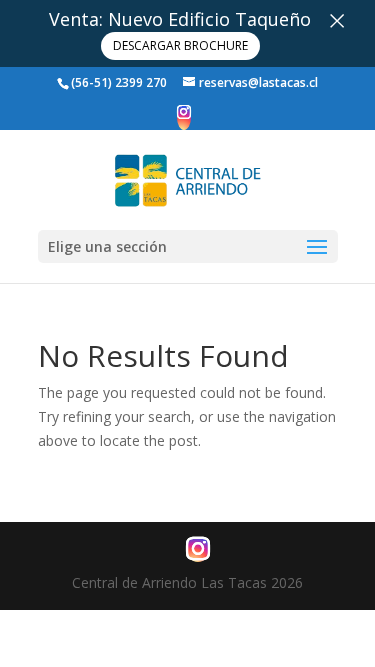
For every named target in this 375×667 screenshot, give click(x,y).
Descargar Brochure (180, 45)
